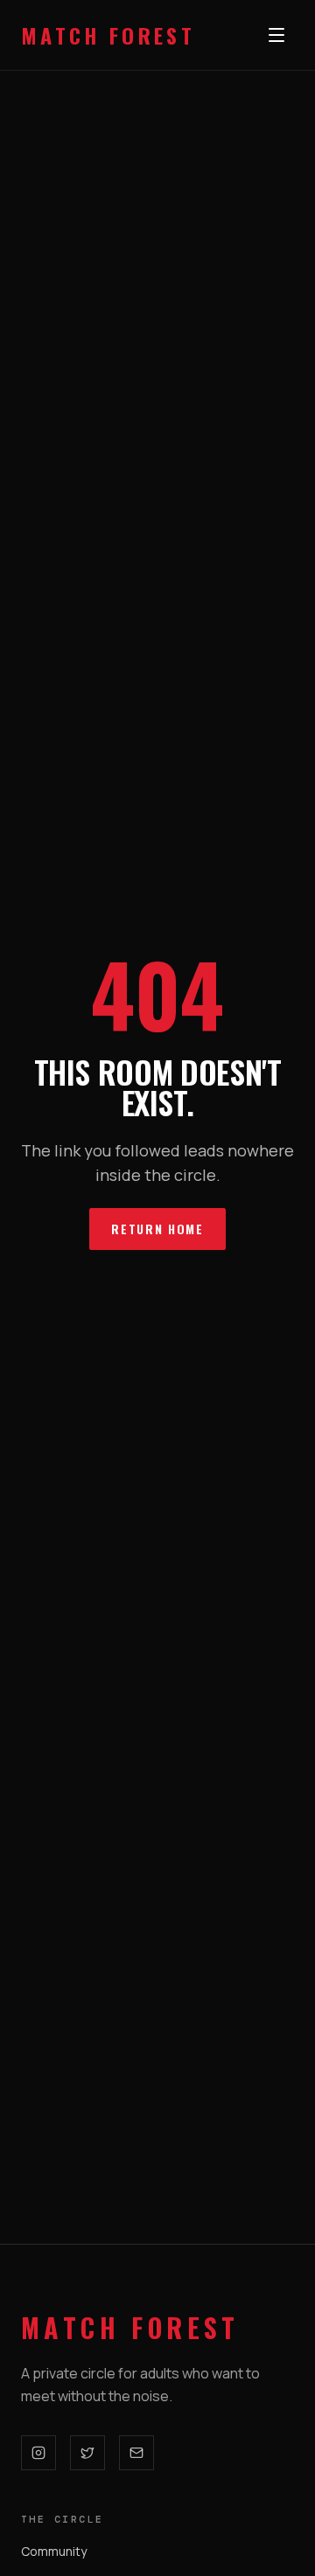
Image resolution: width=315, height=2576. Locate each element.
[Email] (136, 2453)
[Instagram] (38, 2453)
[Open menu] (276, 35)
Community (54, 2551)
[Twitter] (87, 2453)
